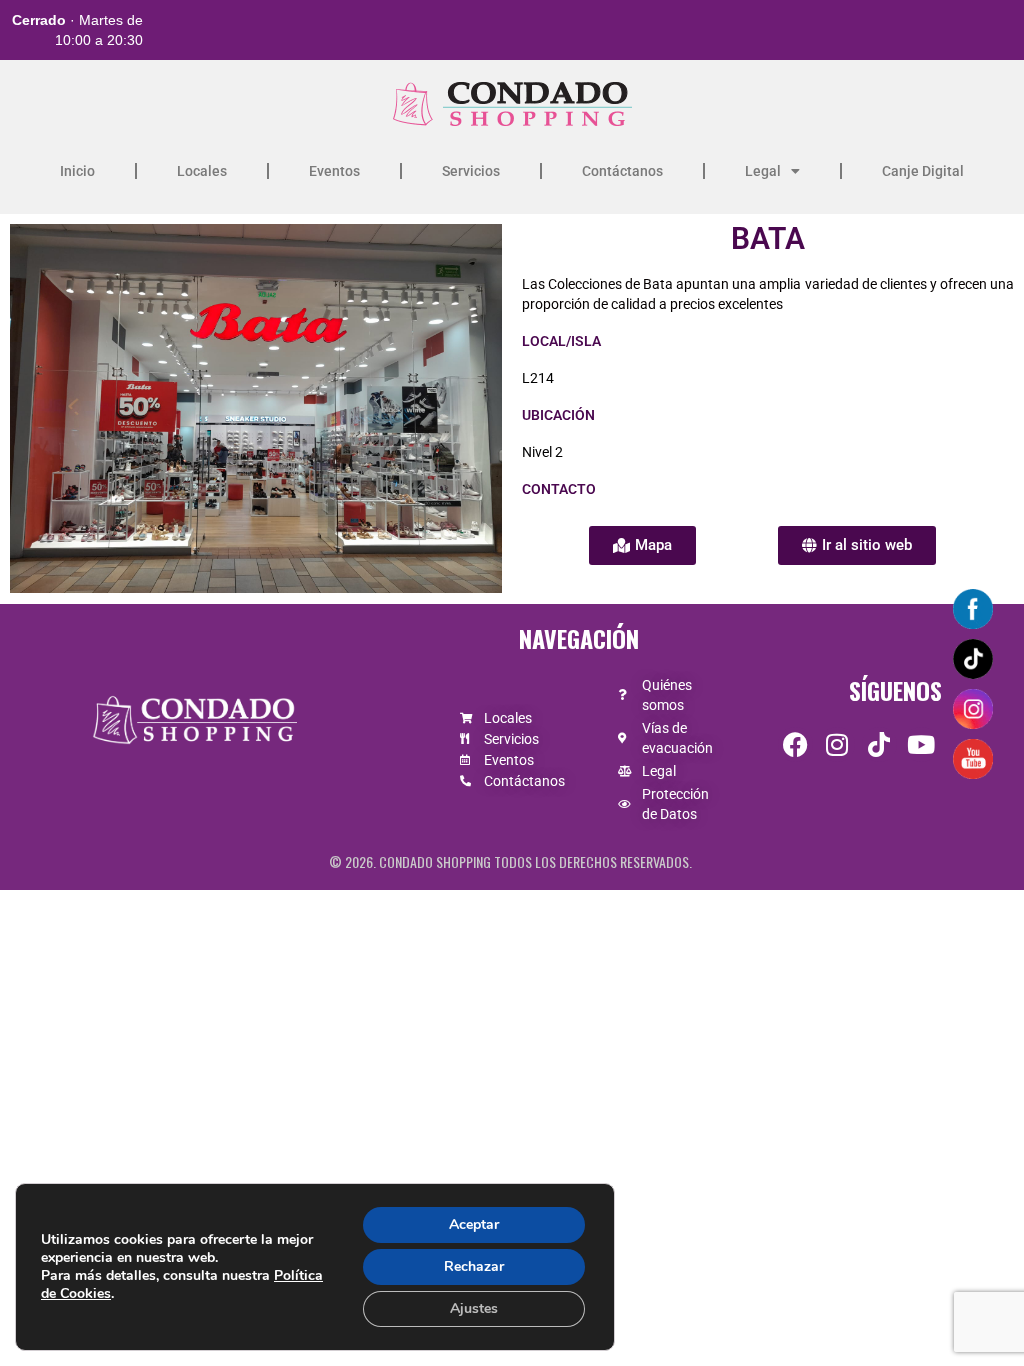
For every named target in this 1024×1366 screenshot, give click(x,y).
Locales (202, 171)
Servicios (471, 171)
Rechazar (474, 1266)
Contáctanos (622, 171)
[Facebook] (795, 744)
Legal (763, 171)
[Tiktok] (879, 744)
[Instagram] (837, 744)
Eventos (334, 171)
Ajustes (474, 1308)
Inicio (77, 171)
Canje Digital (923, 171)
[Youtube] (921, 744)
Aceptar (474, 1224)
